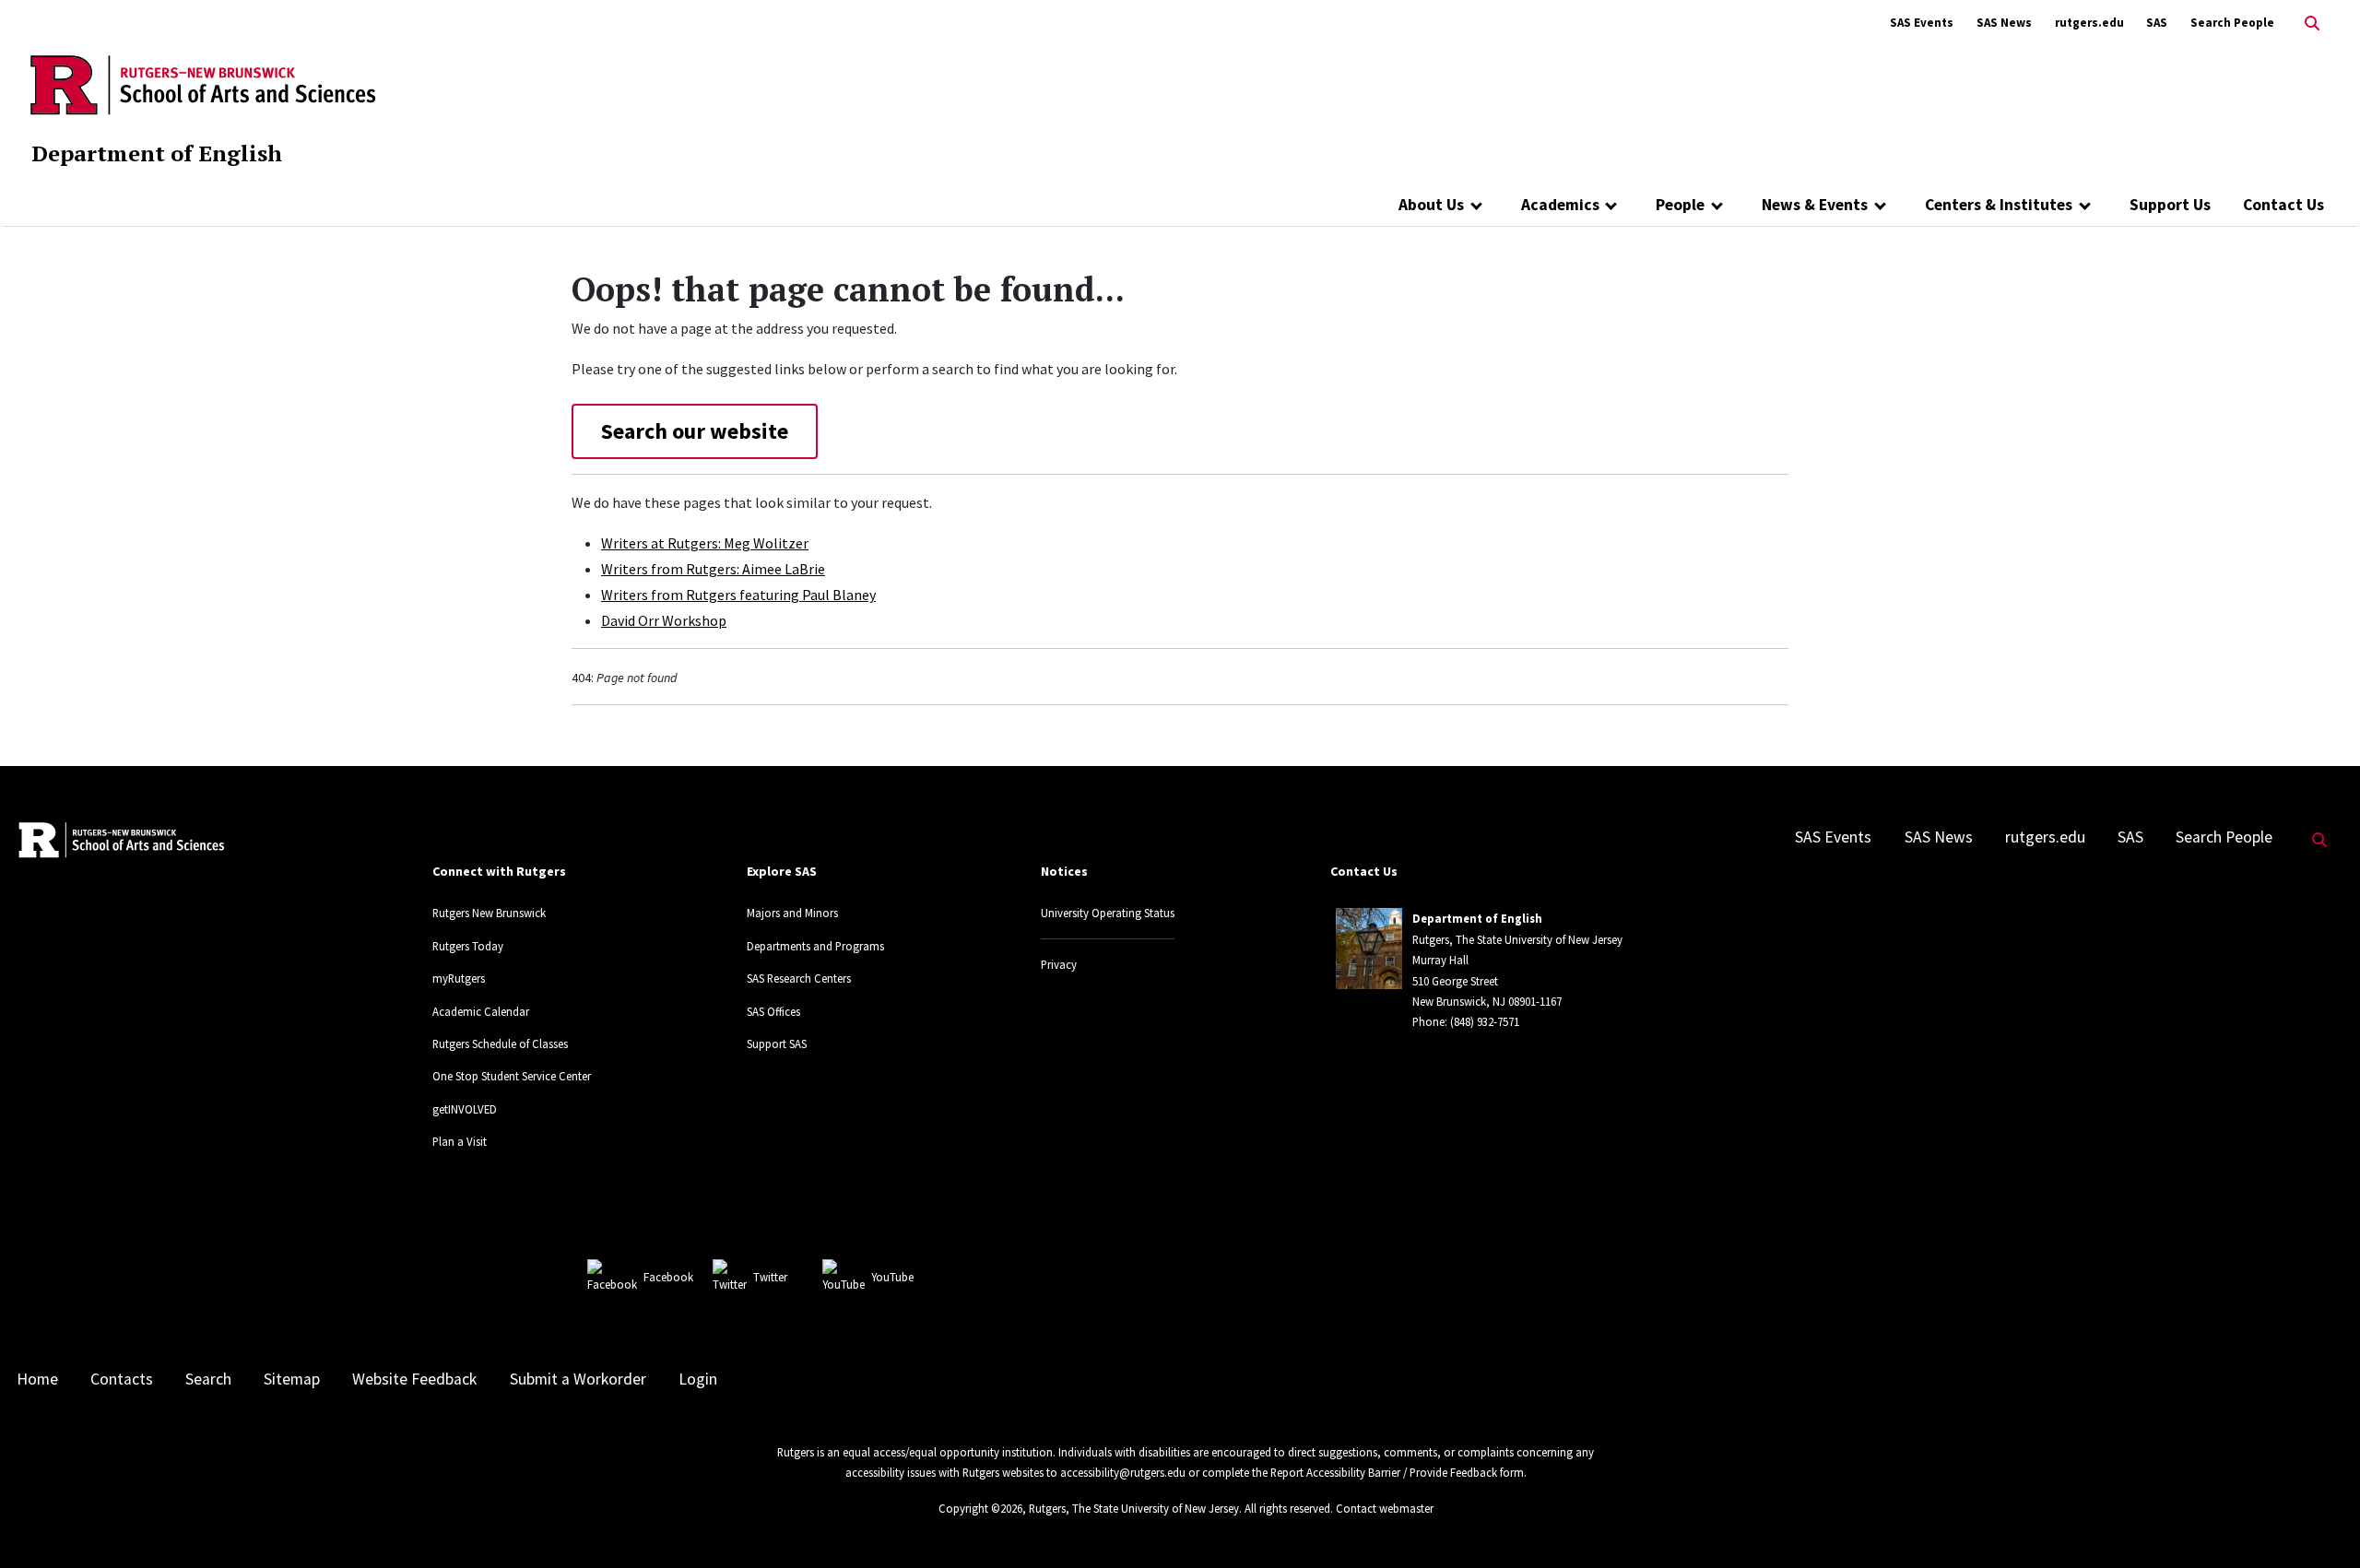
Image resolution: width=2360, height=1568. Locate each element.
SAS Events (1922, 23)
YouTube (892, 1277)
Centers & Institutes (1999, 205)
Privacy (1059, 964)
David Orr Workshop (664, 620)
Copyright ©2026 (980, 1508)
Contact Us (2283, 205)
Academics (1560, 205)
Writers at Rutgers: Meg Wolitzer (705, 543)
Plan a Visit (460, 1141)
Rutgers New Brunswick (489, 913)
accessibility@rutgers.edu (1123, 1472)
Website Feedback (414, 1379)
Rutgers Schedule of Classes (500, 1043)
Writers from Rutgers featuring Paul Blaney (738, 595)
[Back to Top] (2320, 1523)
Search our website (695, 431)
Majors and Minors (792, 913)
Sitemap (292, 1379)
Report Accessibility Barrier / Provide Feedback (1384, 1472)
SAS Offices (773, 1011)
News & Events (1815, 205)
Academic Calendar (481, 1011)
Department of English (157, 153)
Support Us (2170, 205)
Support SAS (777, 1043)
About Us (1431, 205)
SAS (2157, 23)
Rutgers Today (468, 946)
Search (208, 1379)
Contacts (122, 1379)
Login (698, 1379)
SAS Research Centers (799, 978)
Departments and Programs (815, 946)
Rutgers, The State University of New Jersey (1134, 1508)
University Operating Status (1108, 913)
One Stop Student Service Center (512, 1076)
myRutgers (459, 978)
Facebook (668, 1277)
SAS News (2004, 23)
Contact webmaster (1385, 1508)
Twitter (770, 1277)
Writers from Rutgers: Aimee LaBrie (713, 569)
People (1680, 205)
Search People (2232, 23)
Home (37, 1379)
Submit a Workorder (578, 1379)
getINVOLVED (465, 1109)
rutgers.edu (2089, 23)
